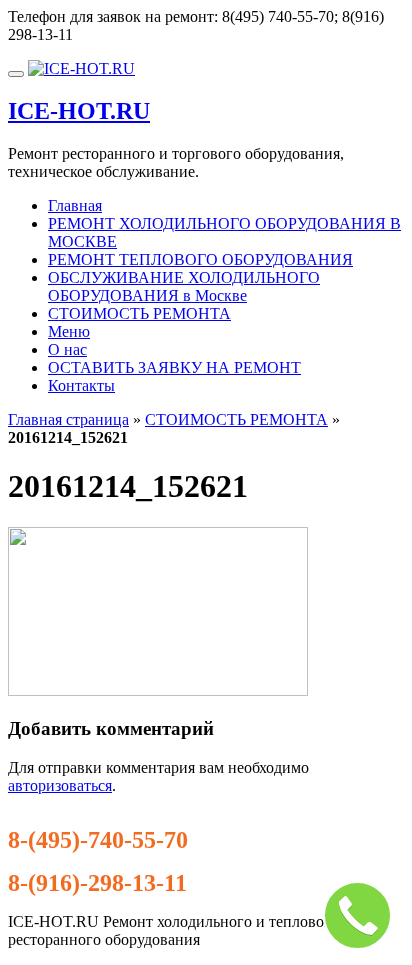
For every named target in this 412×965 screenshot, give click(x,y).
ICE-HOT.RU (79, 111)
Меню (69, 331)
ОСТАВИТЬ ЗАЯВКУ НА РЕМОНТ (174, 367)
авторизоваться (60, 785)
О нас (67, 349)
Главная (75, 205)
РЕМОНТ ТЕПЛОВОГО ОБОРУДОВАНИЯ (200, 259)
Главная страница (68, 419)
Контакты (81, 385)
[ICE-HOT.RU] (81, 68)
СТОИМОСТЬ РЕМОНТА (139, 313)
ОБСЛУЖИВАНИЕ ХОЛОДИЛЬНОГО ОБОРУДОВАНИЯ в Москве (184, 286)
